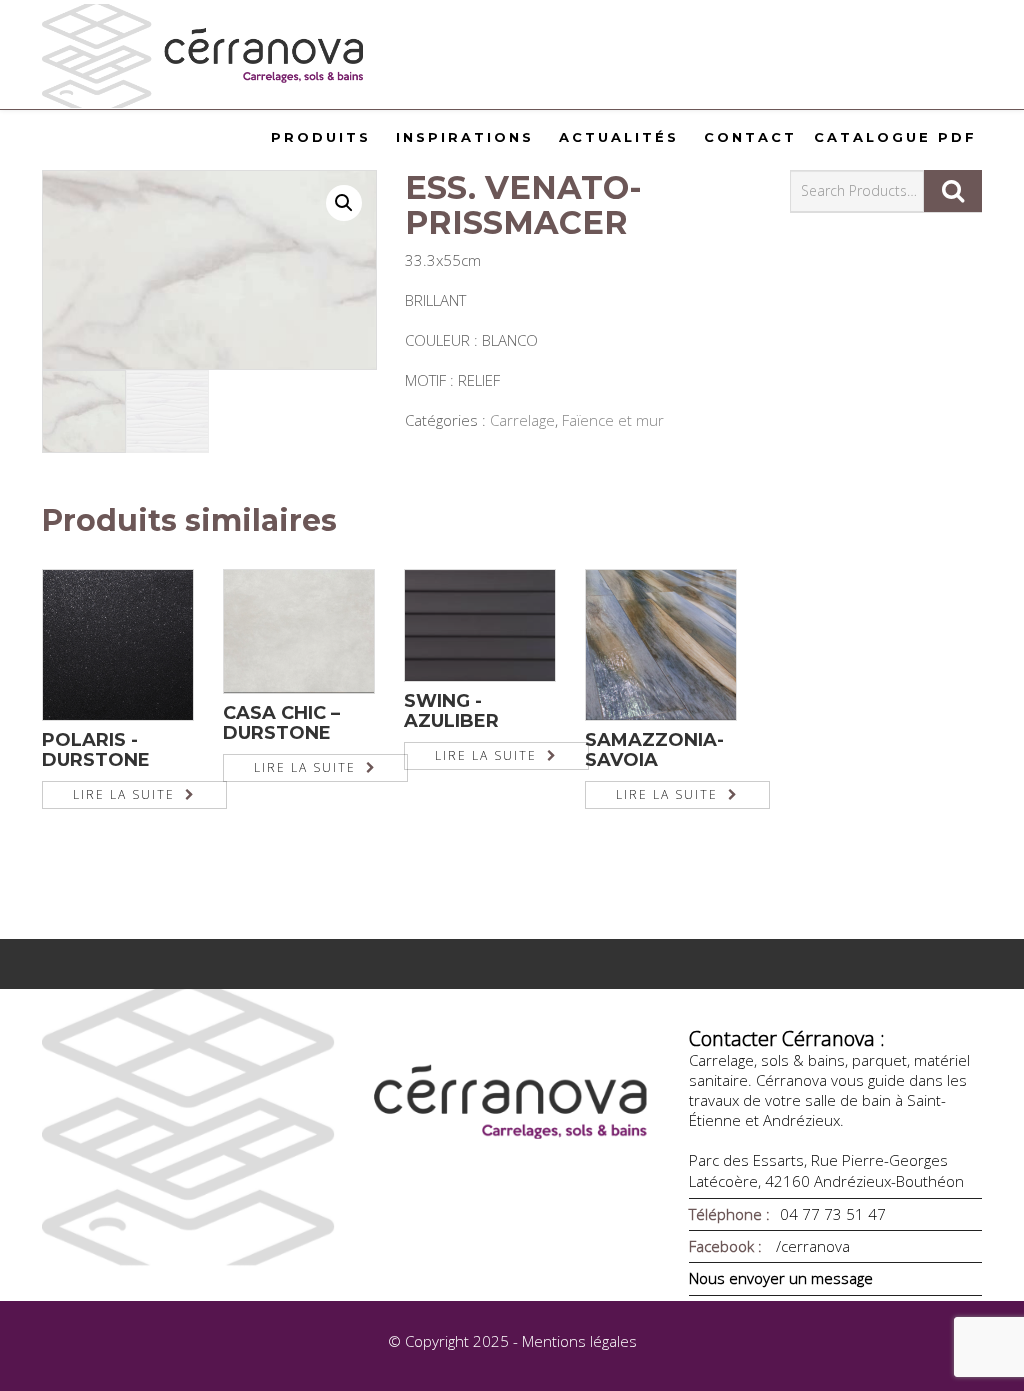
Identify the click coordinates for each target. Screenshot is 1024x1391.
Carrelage (522, 420)
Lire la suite (124, 794)
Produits (321, 137)
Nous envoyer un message (781, 1278)
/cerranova (811, 1246)
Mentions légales (579, 1341)
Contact (750, 137)
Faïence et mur (613, 420)
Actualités (619, 137)
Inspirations (465, 137)
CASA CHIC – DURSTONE (281, 723)
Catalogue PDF (895, 137)
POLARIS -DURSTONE (96, 750)
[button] (344, 203)
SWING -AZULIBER (451, 711)
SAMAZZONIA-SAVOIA (654, 750)
